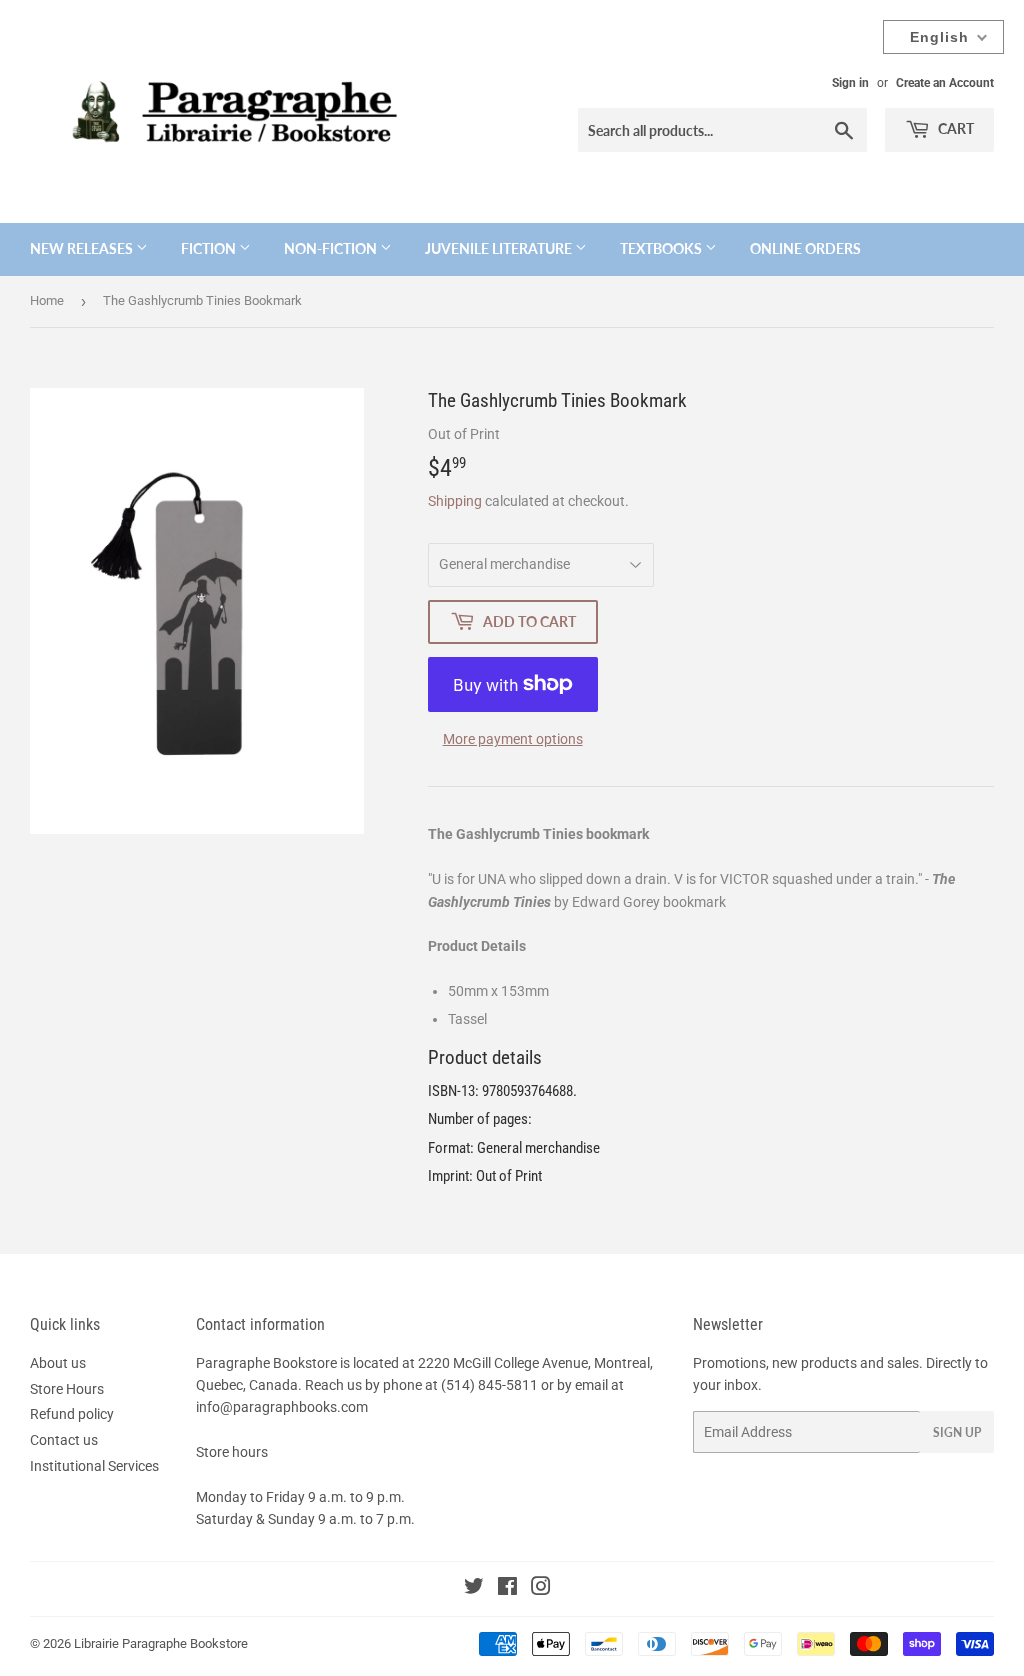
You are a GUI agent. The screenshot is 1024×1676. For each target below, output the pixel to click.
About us (58, 1363)
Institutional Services (94, 1466)
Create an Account (945, 83)
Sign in (850, 83)
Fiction (210, 248)
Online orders (805, 248)
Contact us (64, 1440)
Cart (954, 128)
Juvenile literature (500, 248)
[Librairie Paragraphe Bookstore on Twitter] (474, 1589)
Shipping (455, 501)
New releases (83, 248)
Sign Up (957, 1432)
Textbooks (662, 248)
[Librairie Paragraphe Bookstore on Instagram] (541, 1589)
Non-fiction (332, 248)
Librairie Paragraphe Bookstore (161, 1643)
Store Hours (67, 1389)
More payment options (513, 739)
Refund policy (72, 1414)
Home (47, 300)
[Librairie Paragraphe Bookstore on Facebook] (507, 1589)
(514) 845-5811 (489, 1385)
